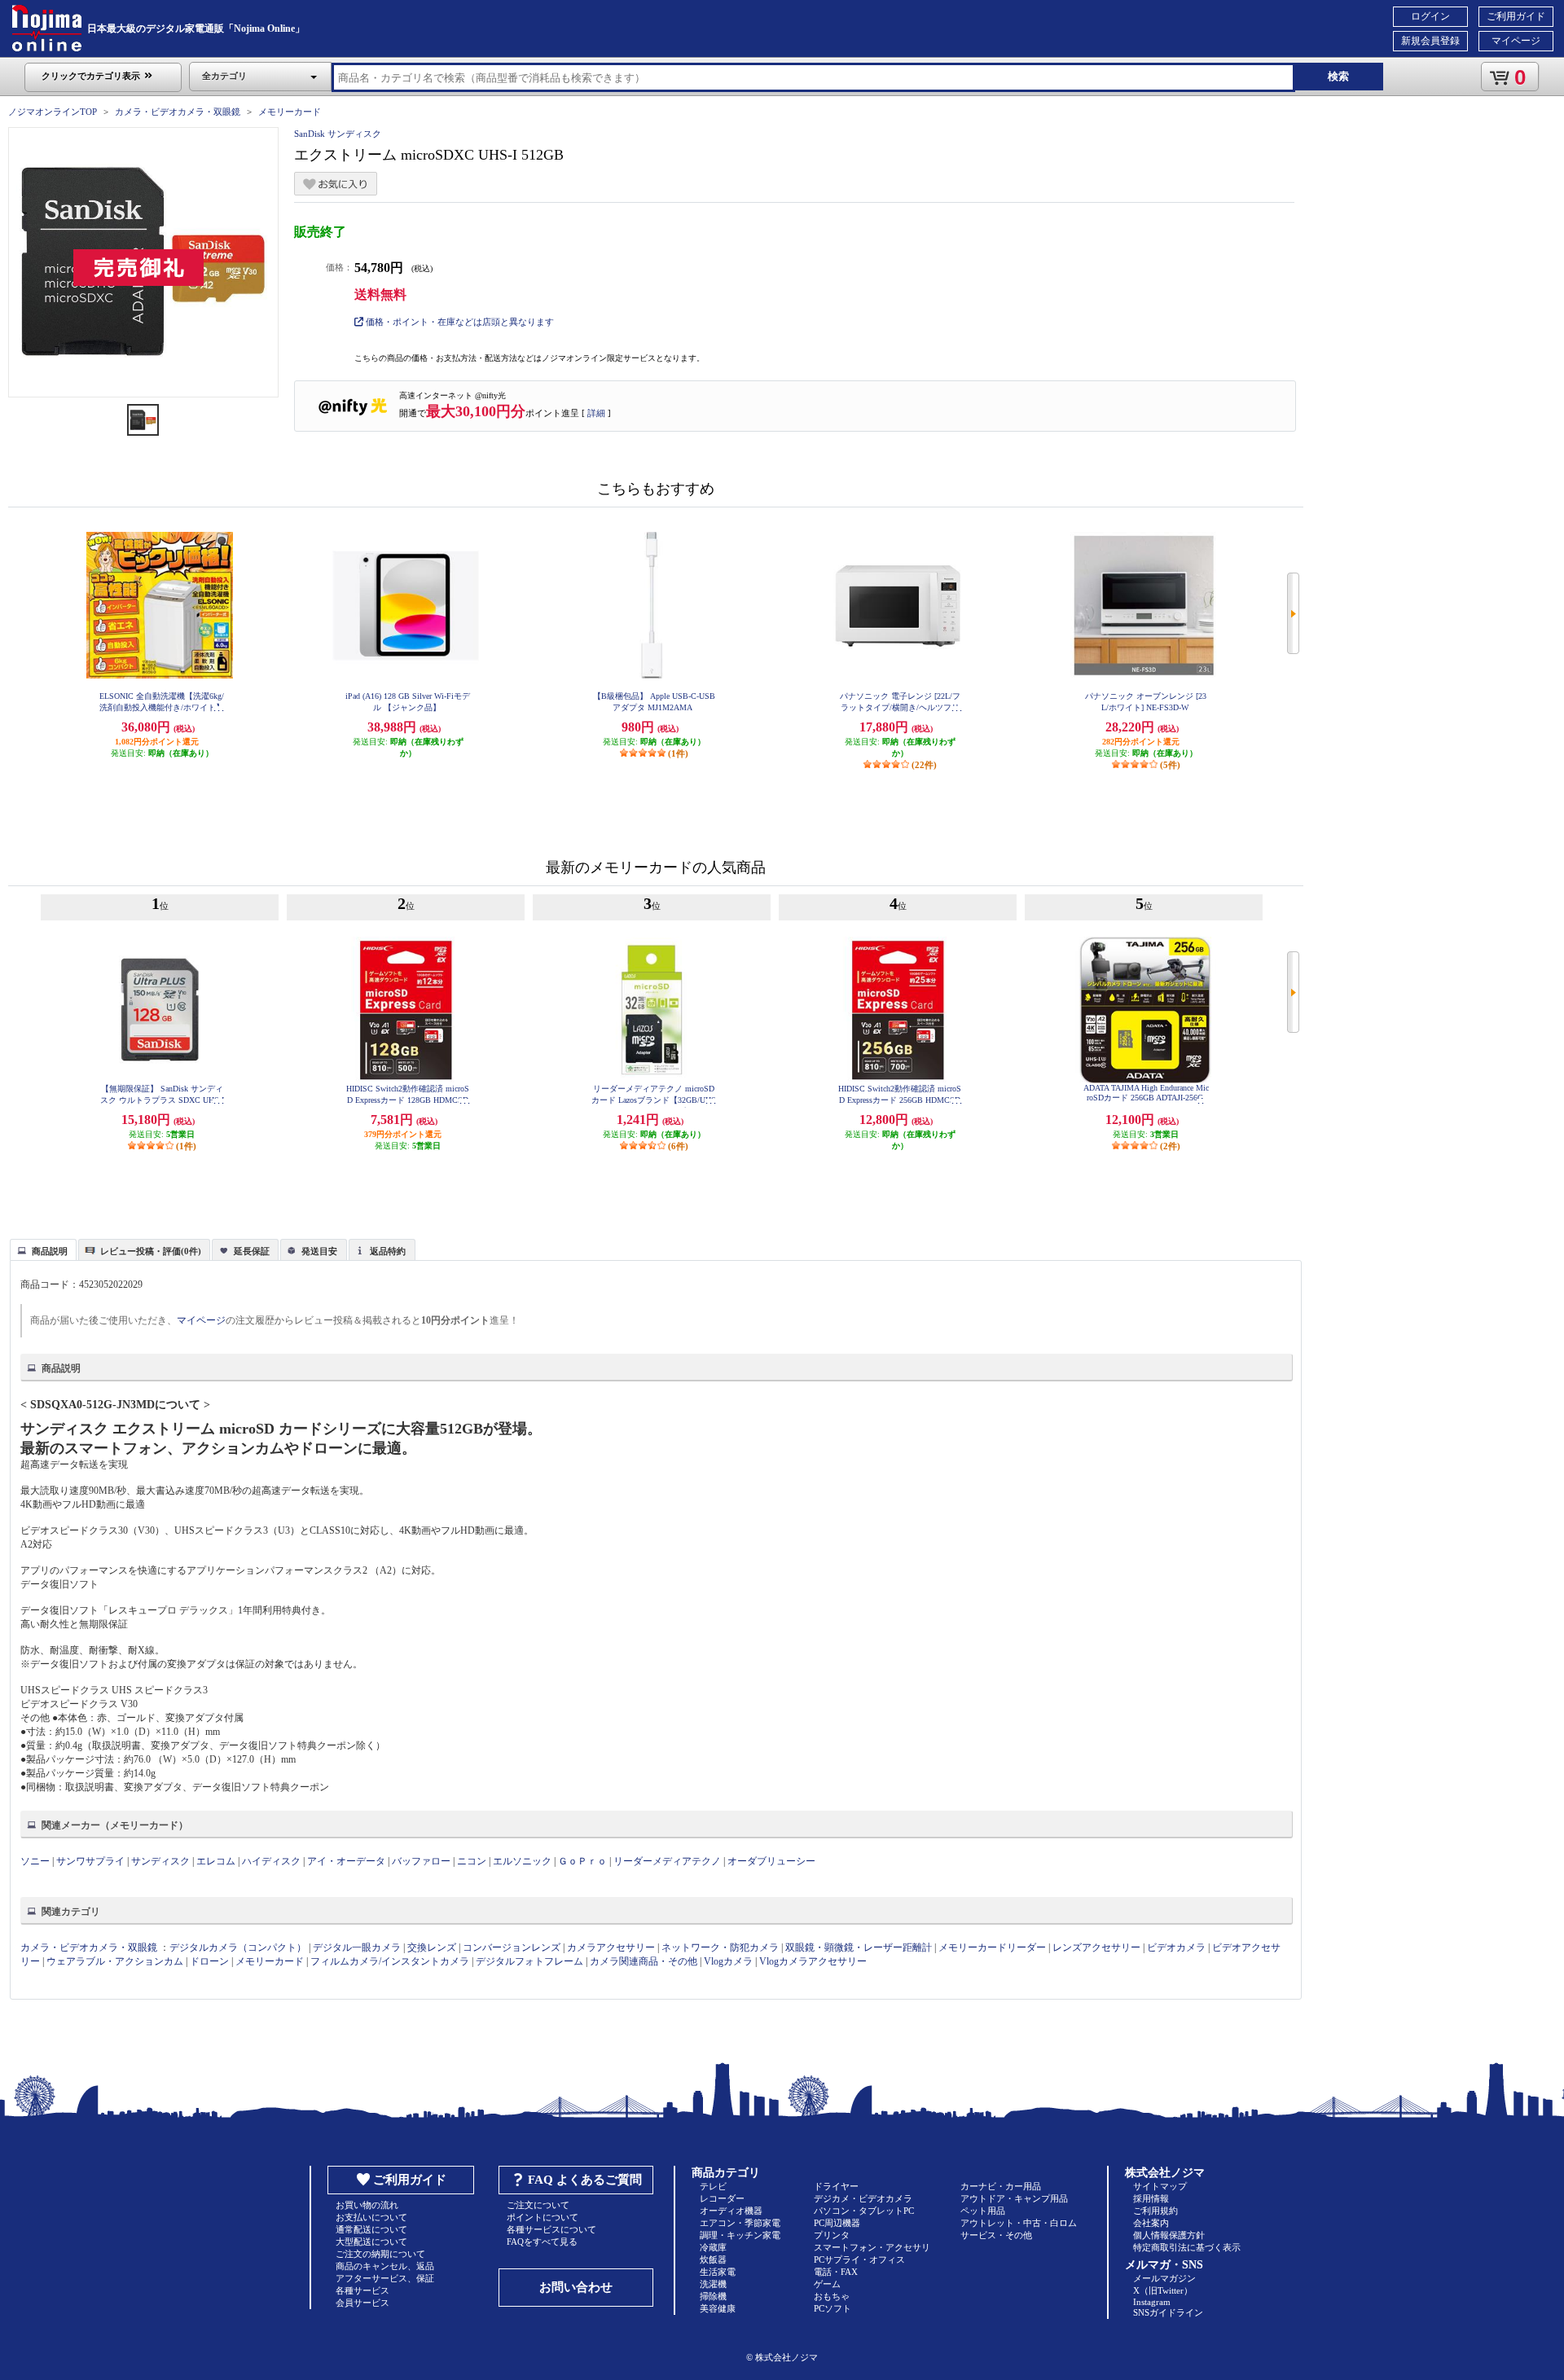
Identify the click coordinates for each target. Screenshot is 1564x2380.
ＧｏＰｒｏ (582, 1861)
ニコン (472, 1861)
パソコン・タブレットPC (864, 2211)
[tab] (43, 1249)
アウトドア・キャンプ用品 (1014, 2198)
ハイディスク (271, 1861)
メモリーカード (290, 112)
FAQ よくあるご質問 (585, 2180)
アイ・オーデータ (346, 1861)
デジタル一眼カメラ (357, 1947)
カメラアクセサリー (611, 1947)
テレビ (713, 2186)
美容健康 (718, 2308)
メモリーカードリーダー (992, 1947)
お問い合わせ (576, 2287)
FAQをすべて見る (542, 2242)
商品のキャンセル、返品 (385, 2266)
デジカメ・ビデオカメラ (863, 2198)
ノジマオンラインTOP (53, 112)
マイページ (1516, 41)
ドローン (209, 1961)
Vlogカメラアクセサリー (813, 1961)
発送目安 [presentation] (319, 1251)
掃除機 (713, 2296)
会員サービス (362, 2303)
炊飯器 (713, 2259)
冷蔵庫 (713, 2247)
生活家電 (718, 2272)
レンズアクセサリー (1096, 1947)
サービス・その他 (996, 2235)
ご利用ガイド (1516, 16)
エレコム (216, 1861)
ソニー (35, 1861)
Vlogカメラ (728, 1961)
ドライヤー (836, 2186)
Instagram (1152, 2302)
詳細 (596, 413)
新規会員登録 (1430, 41)
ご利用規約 (1155, 2211)
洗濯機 (713, 2284)
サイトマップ (1160, 2186)
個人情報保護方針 (1169, 2235)
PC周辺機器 (837, 2223)
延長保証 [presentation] (252, 1251)
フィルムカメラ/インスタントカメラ (390, 1961)
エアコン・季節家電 (740, 2223)
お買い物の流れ (367, 2205)
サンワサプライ (90, 1861)
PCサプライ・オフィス (859, 2259)
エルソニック (522, 1861)
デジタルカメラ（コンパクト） (238, 1947)
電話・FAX (836, 2272)
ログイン (1430, 16)
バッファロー (421, 1861)
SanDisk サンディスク (338, 134)
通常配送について (371, 2229)
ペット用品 (983, 2211)
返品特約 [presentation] (388, 1251)
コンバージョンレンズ (512, 1947)
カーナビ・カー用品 (1001, 2186)
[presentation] (41, 1249)
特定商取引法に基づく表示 (1187, 2247)
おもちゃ (832, 2296)
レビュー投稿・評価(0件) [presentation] (151, 1251)
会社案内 (1151, 2223)
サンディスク (160, 1861)
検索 (1338, 76)
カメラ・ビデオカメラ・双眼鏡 (178, 112)
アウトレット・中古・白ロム (1019, 2223)
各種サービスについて (551, 2229)
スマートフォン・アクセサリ (872, 2247)
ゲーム (827, 2284)
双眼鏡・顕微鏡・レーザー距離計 (859, 1947)
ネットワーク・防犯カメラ (720, 1947)
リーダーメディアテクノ (667, 1861)
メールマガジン (1164, 2278)
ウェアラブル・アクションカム (115, 1961)
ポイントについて (543, 2217)
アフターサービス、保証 (385, 2278)
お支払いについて (371, 2217)
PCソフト (833, 2308)
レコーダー (722, 2198)
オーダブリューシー (771, 1861)
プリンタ (832, 2235)
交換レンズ (432, 1947)
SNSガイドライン (1168, 2312)
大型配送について (371, 2242)
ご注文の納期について (380, 2254)
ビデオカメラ (1176, 1947)
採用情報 (1151, 2198)
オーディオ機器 (731, 2211)
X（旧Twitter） (1163, 2290)
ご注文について (538, 2205)
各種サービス (362, 2290)
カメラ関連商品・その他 (644, 1961)
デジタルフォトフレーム (529, 1961)
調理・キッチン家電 (740, 2235)
